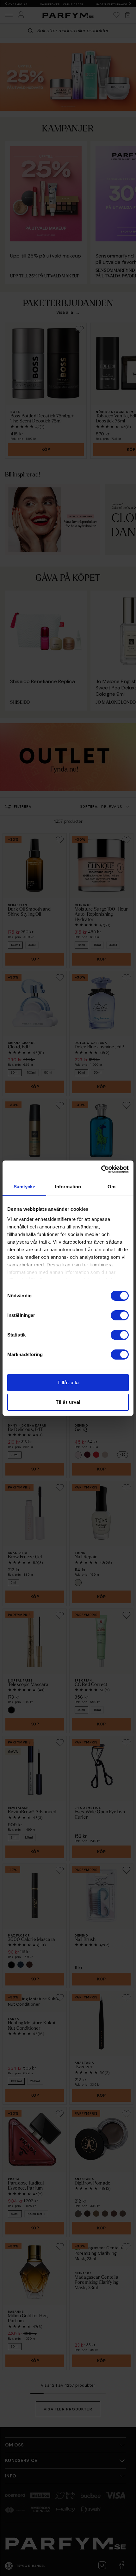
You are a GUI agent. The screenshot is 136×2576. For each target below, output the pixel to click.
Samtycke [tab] (25, 1187)
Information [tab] (68, 1187)
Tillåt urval (68, 1402)
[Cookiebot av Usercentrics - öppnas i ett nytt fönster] (101, 1169)
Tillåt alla (68, 1383)
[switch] (120, 1315)
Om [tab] (111, 1187)
